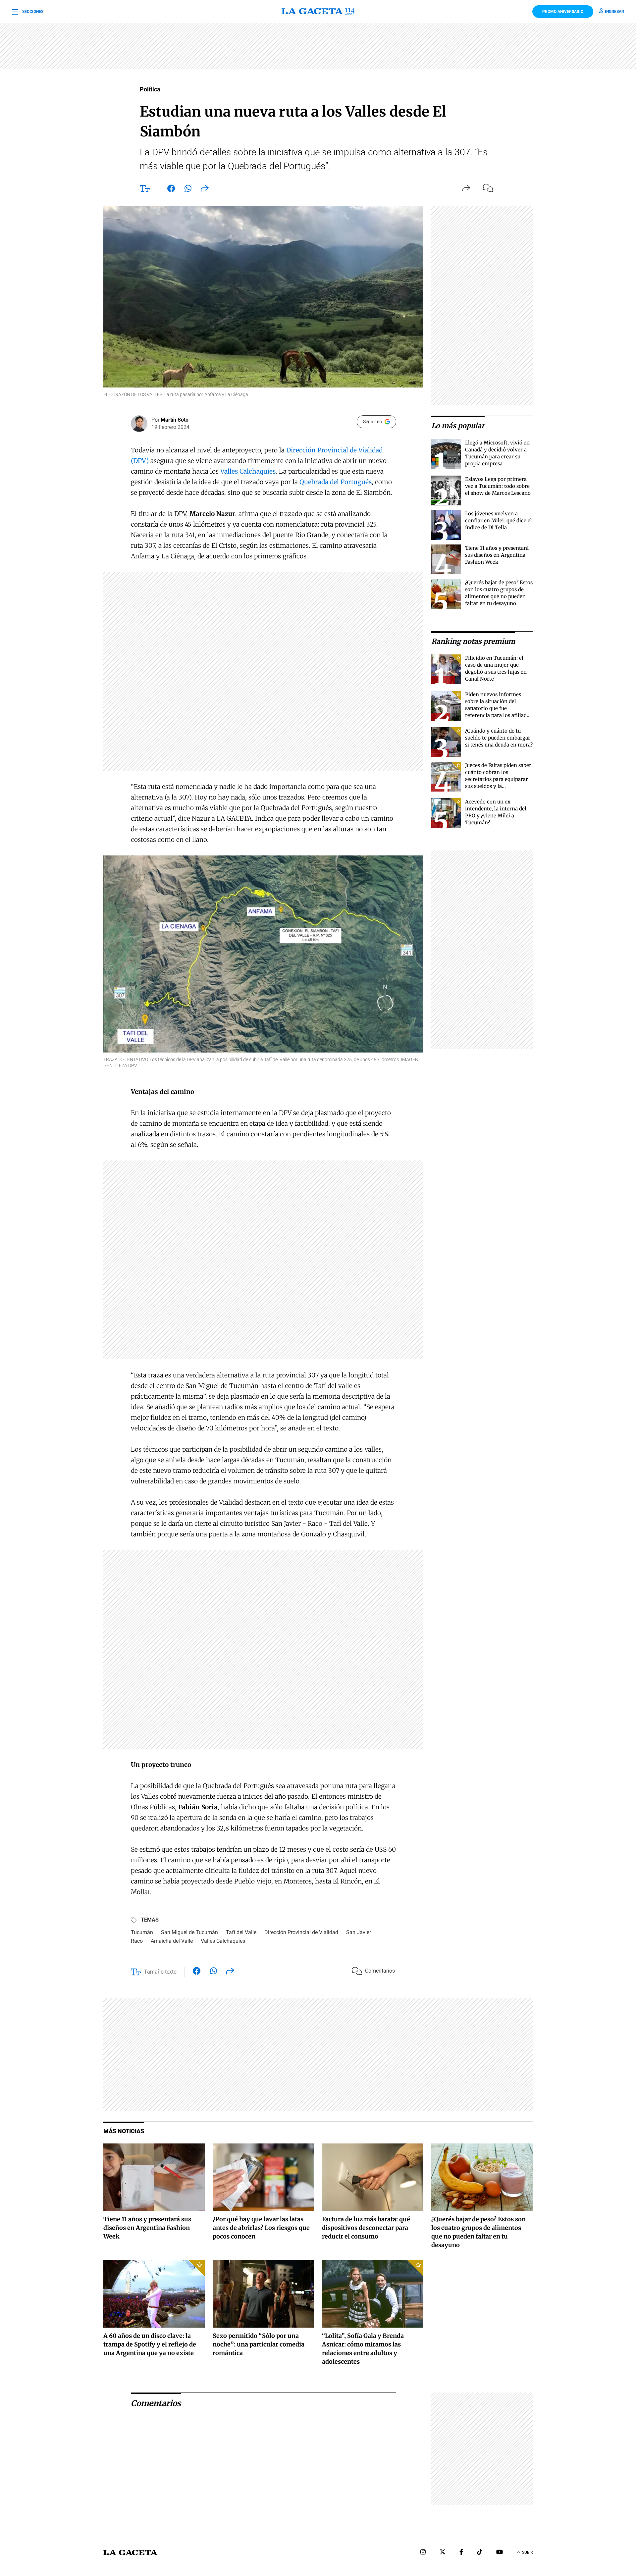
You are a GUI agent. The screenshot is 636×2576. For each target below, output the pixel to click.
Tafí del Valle (241, 1932)
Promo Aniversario (563, 12)
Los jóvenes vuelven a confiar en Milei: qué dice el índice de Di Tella (499, 520)
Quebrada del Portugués (336, 482)
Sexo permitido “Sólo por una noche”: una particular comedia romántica (259, 2344)
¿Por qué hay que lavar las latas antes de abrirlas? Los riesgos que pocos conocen (261, 2228)
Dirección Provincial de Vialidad (301, 1932)
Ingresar (614, 12)
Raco (137, 1941)
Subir (527, 2552)
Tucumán (142, 1932)
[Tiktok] (480, 2553)
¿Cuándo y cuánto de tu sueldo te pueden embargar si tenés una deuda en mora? (499, 738)
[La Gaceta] (318, 12)
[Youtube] (500, 2553)
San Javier (359, 1932)
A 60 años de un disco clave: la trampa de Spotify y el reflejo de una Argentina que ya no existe (150, 2344)
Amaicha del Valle (172, 1941)
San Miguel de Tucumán (189, 1932)
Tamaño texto (160, 1972)
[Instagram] (423, 2553)
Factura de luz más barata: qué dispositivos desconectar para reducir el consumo (366, 2228)
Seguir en (372, 422)
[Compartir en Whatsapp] (188, 190)
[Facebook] (461, 2553)
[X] (443, 2553)
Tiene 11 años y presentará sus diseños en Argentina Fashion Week (497, 555)
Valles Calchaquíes (248, 471)
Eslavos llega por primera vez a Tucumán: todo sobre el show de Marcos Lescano (498, 486)
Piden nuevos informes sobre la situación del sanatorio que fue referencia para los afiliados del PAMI (499, 708)
